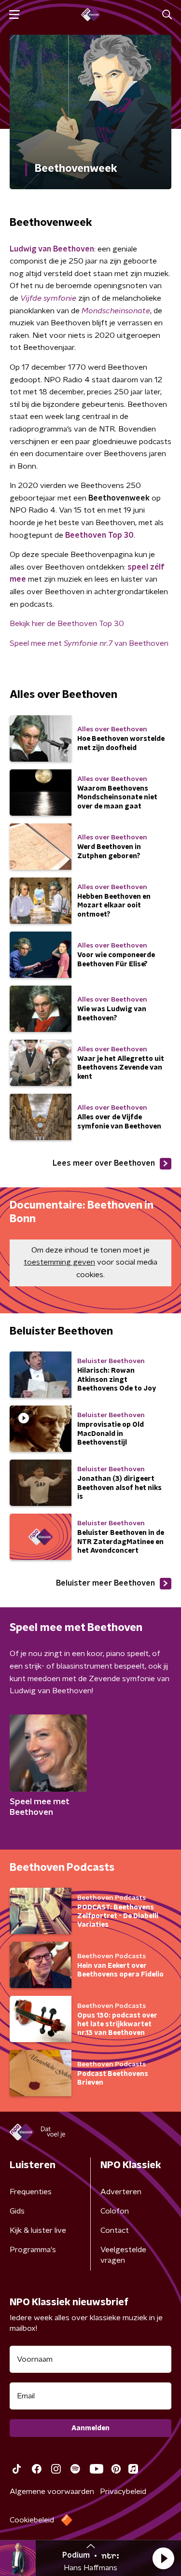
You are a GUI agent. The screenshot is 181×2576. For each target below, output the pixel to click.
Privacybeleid (123, 2492)
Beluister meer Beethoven (105, 1583)
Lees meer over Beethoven (104, 1163)
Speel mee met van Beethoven (89, 643)
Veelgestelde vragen (123, 2255)
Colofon (115, 2211)
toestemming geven (59, 1262)
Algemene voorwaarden (52, 2492)
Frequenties (31, 2192)
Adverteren (121, 2192)
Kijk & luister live (38, 2230)
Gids (17, 2211)
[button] (163, 2558)
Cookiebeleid (32, 2520)
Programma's (33, 2250)
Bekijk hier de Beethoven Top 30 (67, 624)
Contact (115, 2230)
